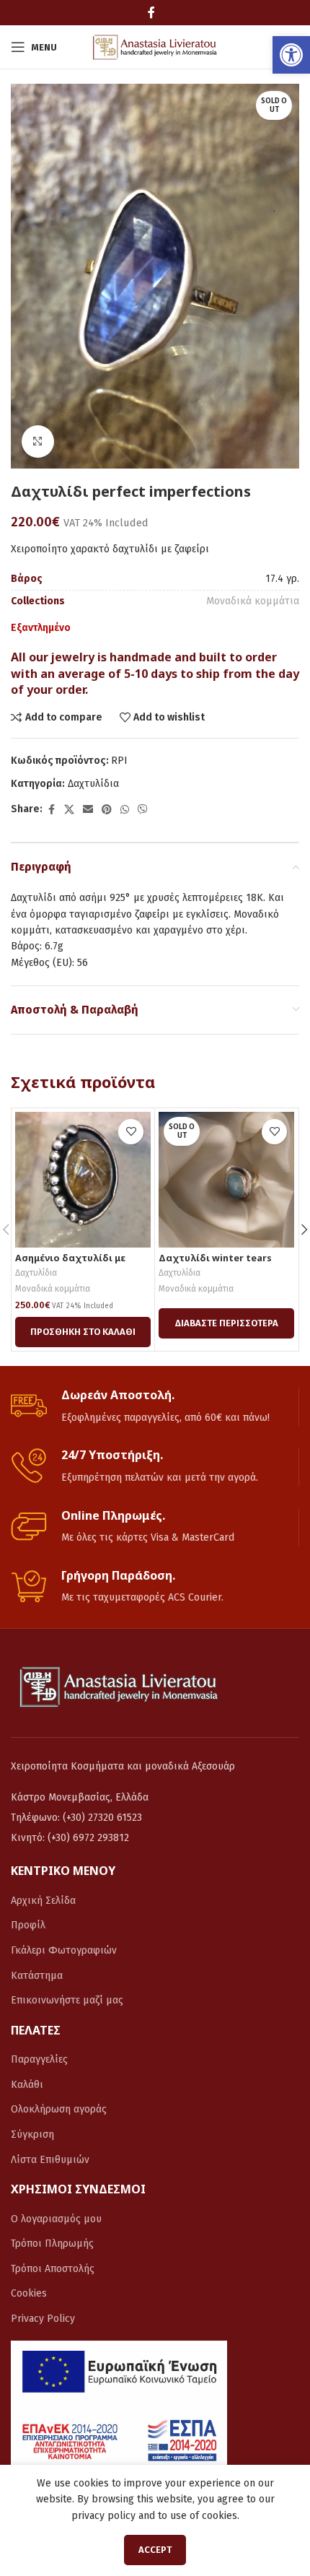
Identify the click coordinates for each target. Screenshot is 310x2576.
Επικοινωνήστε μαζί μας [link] (67, 2000)
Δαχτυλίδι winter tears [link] (215, 1258)
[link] (291, 55)
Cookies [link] (29, 2293)
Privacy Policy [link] (43, 2319)
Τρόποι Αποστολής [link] (53, 2269)
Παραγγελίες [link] (39, 2059)
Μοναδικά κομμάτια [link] (253, 601)
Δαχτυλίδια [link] (93, 784)
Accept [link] (155, 2550)
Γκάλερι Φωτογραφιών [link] (64, 1950)
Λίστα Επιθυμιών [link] (50, 2160)
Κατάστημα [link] (37, 1976)
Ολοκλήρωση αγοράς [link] (59, 2109)
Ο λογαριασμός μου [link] (56, 2219)
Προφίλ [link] (28, 1925)
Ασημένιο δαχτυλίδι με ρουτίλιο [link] (70, 1263)
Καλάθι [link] (27, 2085)
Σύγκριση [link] (32, 2135)
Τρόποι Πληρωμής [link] (52, 2244)
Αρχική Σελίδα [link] (43, 1901)
